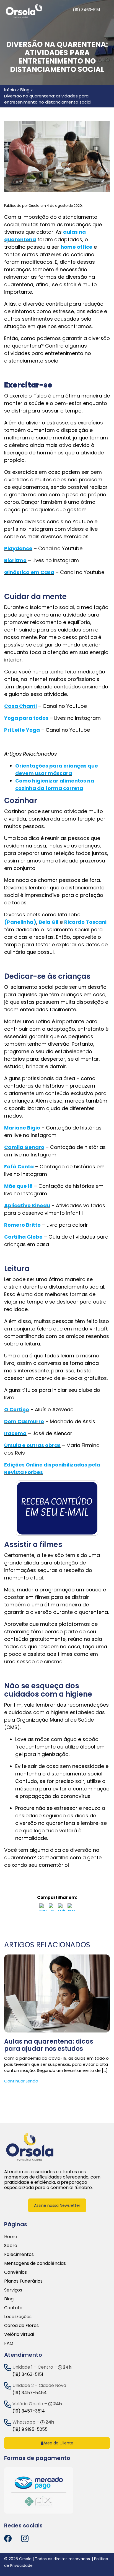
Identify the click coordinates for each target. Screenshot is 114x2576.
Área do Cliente (58, 2443)
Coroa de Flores (21, 2325)
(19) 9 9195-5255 (30, 2429)
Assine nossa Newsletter (57, 2205)
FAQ (9, 2343)
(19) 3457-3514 (29, 2411)
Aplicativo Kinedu (27, 1205)
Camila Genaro (24, 1147)
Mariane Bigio (22, 1128)
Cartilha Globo (23, 1237)
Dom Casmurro (24, 1421)
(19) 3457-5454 (30, 2393)
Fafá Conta (19, 1167)
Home (11, 2237)
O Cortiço (17, 1409)
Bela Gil (49, 922)
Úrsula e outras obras (32, 1445)
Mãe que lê (18, 1186)
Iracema (15, 1433)
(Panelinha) (20, 922)
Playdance (18, 548)
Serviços (13, 2290)
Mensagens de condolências (35, 2263)
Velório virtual (19, 2334)
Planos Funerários (23, 2281)
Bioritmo (15, 560)
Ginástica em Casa (29, 572)
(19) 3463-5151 (28, 2374)
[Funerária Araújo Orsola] (30, 2146)
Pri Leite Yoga (22, 730)
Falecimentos (19, 2254)
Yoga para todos (26, 718)
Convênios (15, 2272)
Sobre (11, 2246)
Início (10, 90)
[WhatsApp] (62, 1908)
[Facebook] (43, 1908)
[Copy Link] (71, 1908)
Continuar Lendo (21, 2081)
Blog (25, 90)
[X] (52, 1908)
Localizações (18, 2317)
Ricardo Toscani (85, 922)
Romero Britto (22, 1225)
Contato (13, 2308)
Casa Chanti (20, 706)
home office (77, 247)
